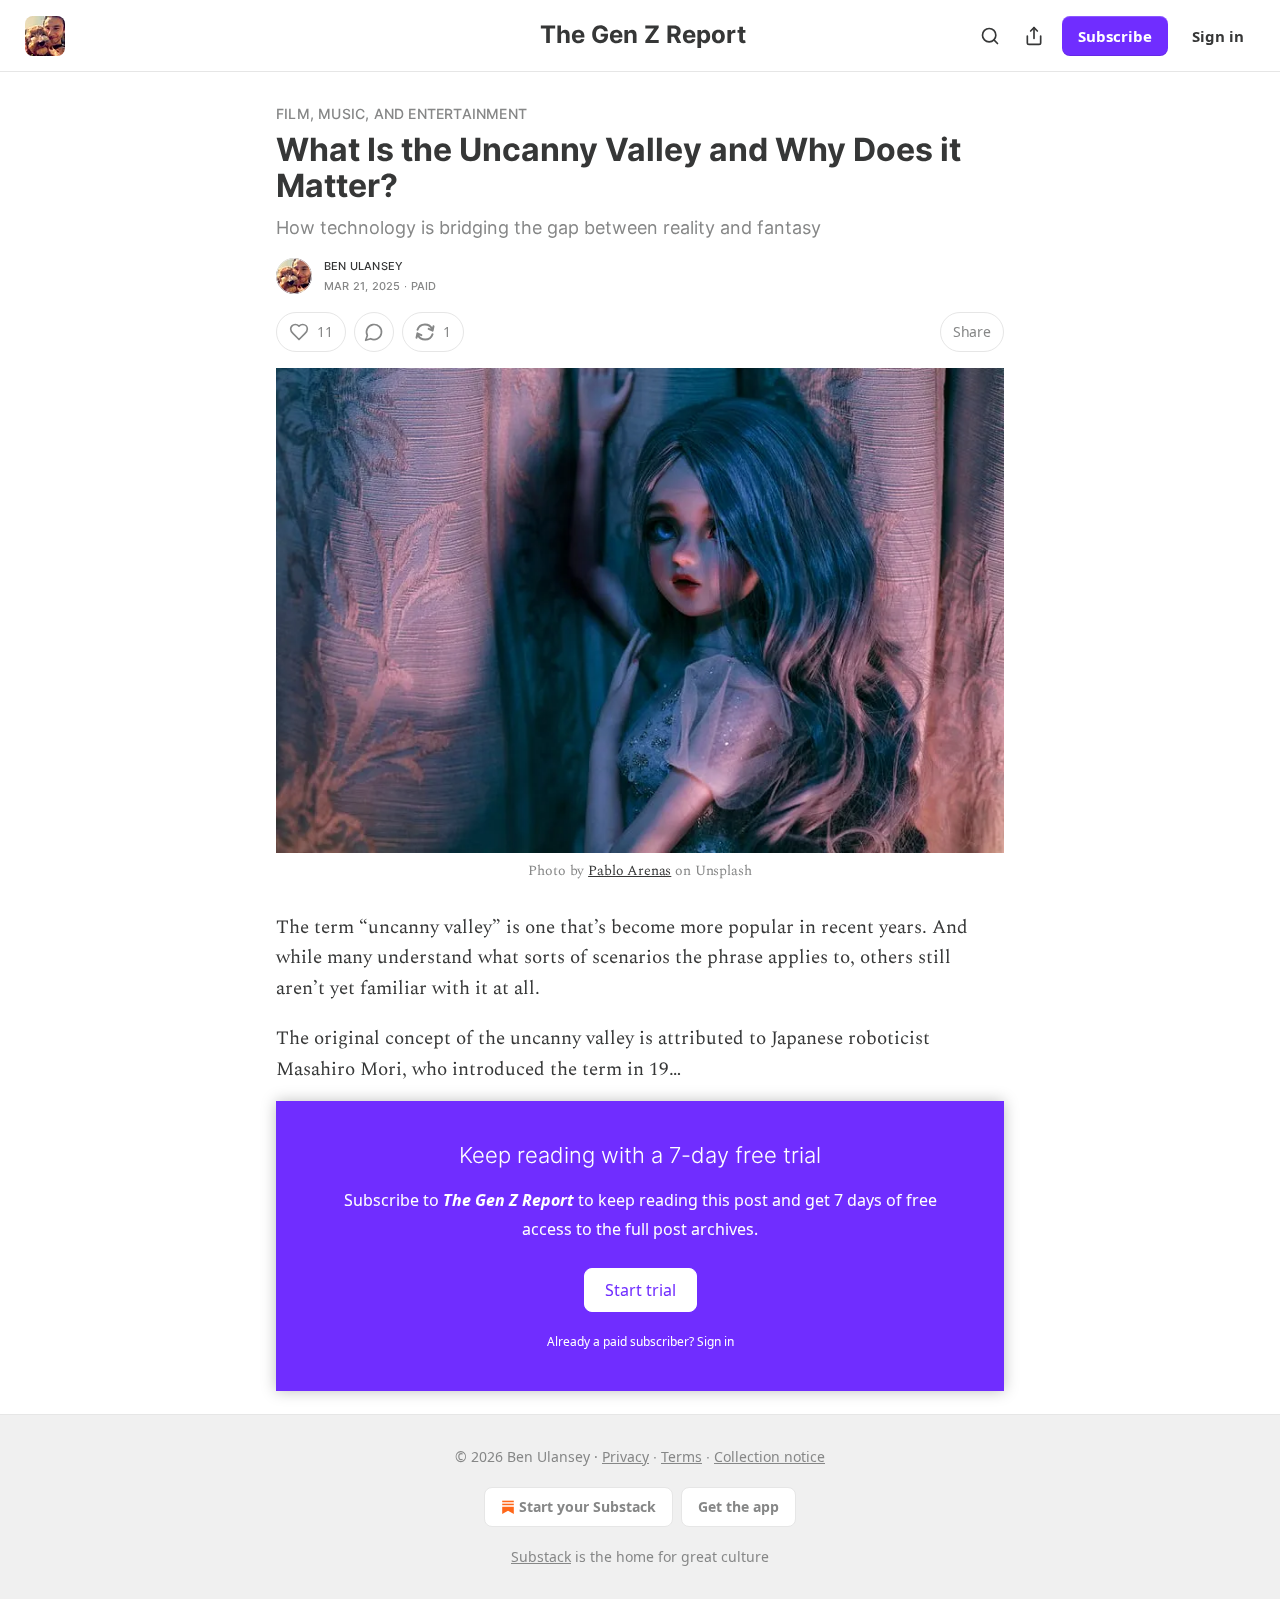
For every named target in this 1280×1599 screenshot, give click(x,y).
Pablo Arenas (629, 870)
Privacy (625, 1456)
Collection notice (769, 1456)
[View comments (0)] (374, 332)
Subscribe (1115, 36)
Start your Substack (587, 1506)
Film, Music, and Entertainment (401, 113)
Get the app (738, 1506)
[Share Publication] (1034, 36)
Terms (681, 1456)
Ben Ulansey (363, 266)
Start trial (640, 1290)
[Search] (990, 36)
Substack (541, 1556)
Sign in (1218, 36)
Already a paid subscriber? (640, 1341)
